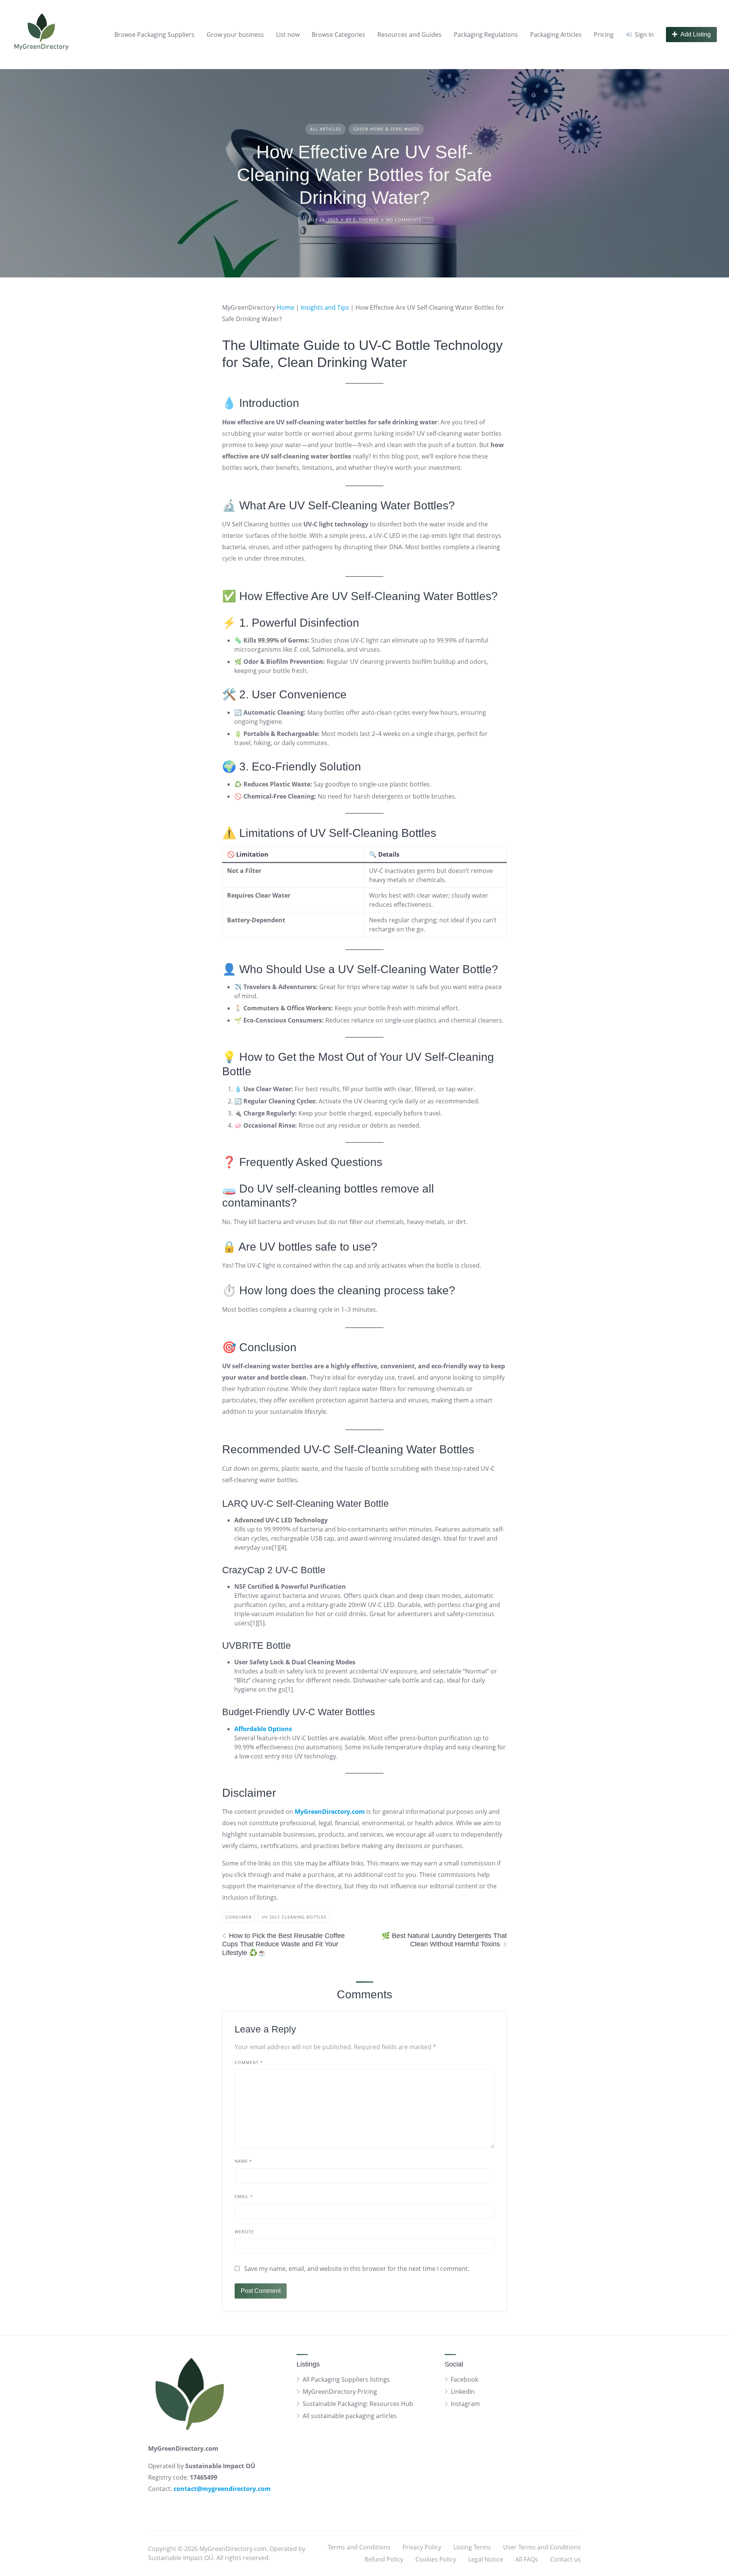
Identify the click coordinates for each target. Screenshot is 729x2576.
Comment (249, 2062)
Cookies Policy (436, 2559)
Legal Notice (486, 2559)
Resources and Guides (409, 35)
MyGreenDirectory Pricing (340, 2392)
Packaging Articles (556, 35)
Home (286, 307)
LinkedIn (463, 2392)
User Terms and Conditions (542, 2547)
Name (243, 2161)
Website (244, 2232)
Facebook (464, 2379)
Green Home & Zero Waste (386, 129)
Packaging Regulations (486, 35)
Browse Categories (338, 35)
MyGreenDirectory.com (330, 1812)
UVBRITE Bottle (256, 1645)
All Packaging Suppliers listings (346, 2379)
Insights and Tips (325, 307)
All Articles (325, 129)
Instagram (465, 2404)
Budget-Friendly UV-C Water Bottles (299, 1712)
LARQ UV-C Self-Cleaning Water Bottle (305, 1503)
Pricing (604, 35)
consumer (239, 1917)
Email (244, 2196)
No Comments (404, 220)
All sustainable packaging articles (350, 2416)
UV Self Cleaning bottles (294, 1917)
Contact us (566, 2559)
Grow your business (235, 35)
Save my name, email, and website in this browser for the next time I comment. (357, 2269)
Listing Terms (472, 2547)
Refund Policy (384, 2559)
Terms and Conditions (359, 2547)
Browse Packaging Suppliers (154, 35)
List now (288, 35)
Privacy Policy (422, 2547)
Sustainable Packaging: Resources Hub (358, 2404)
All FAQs (527, 2559)
